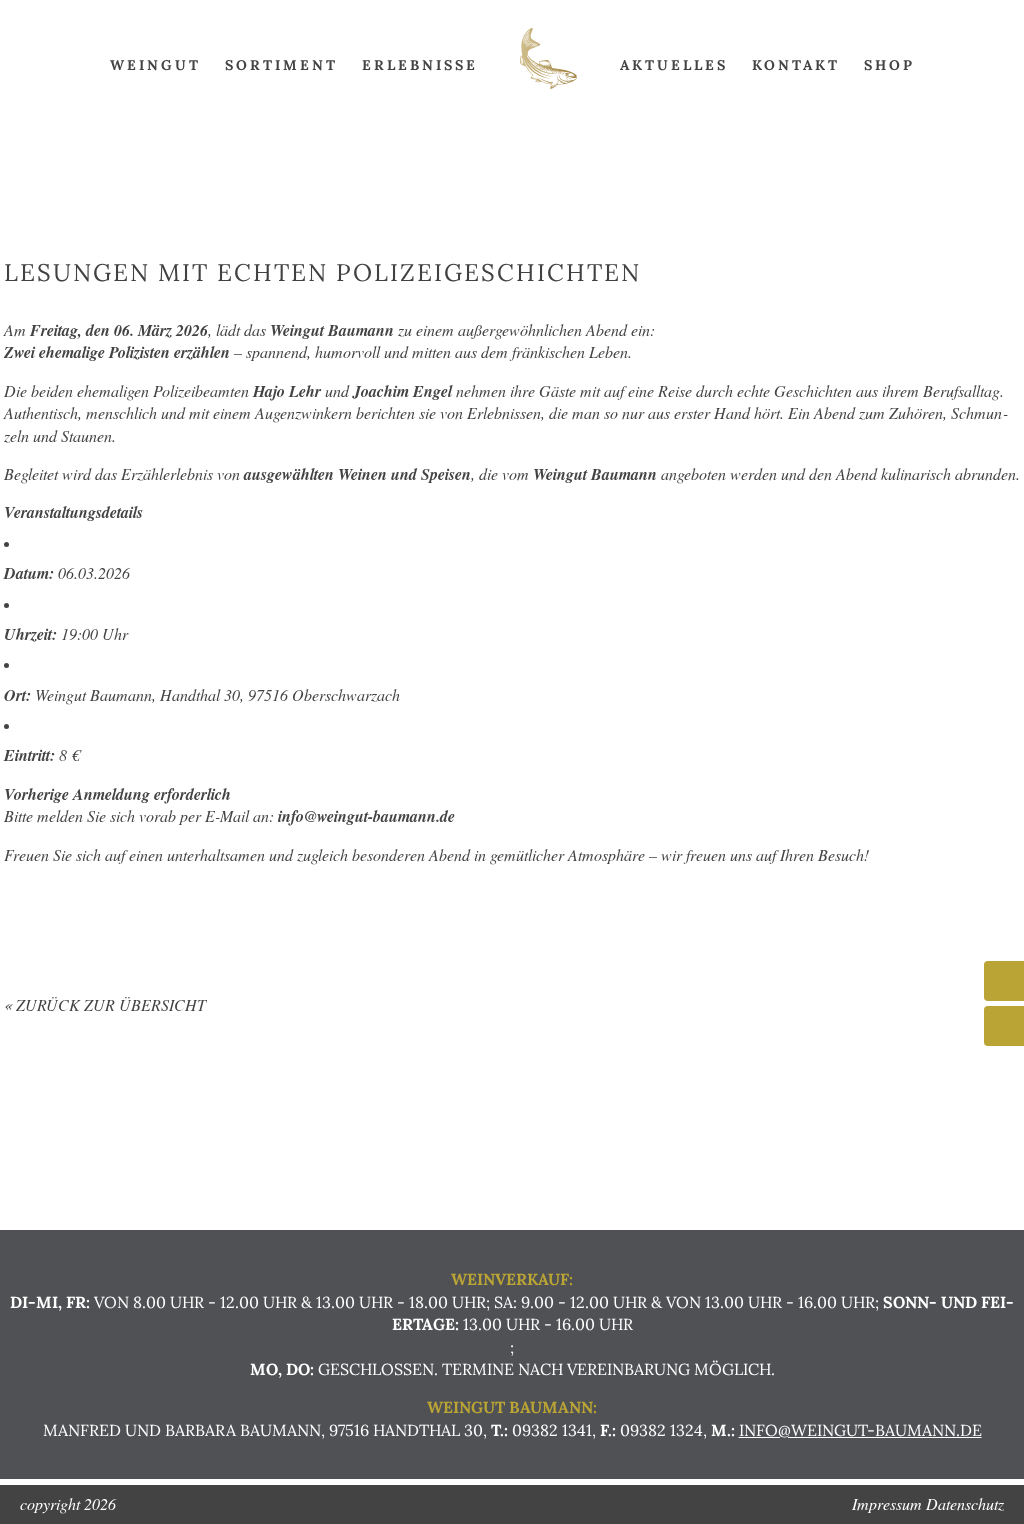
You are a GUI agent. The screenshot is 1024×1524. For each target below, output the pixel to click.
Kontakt (796, 65)
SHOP (889, 65)
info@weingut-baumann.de (860, 1430)
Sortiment (281, 65)
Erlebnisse (420, 65)
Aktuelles (674, 65)
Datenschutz (965, 1503)
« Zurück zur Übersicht (105, 1004)
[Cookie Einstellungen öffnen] (44, 1498)
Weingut (155, 65)
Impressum (887, 1503)
